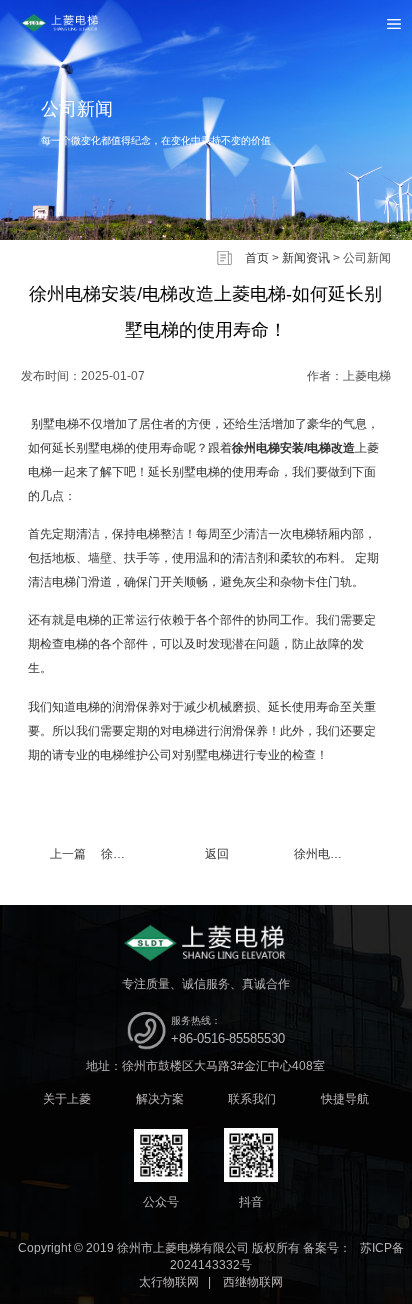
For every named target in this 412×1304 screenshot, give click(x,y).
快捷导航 (345, 1099)
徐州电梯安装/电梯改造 (293, 448)
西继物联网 (253, 1282)
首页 (257, 258)
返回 (217, 854)
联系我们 (252, 1099)
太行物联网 (169, 1282)
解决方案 (160, 1099)
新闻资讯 (306, 258)
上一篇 (96, 854)
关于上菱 (67, 1099)
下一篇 (342, 854)
